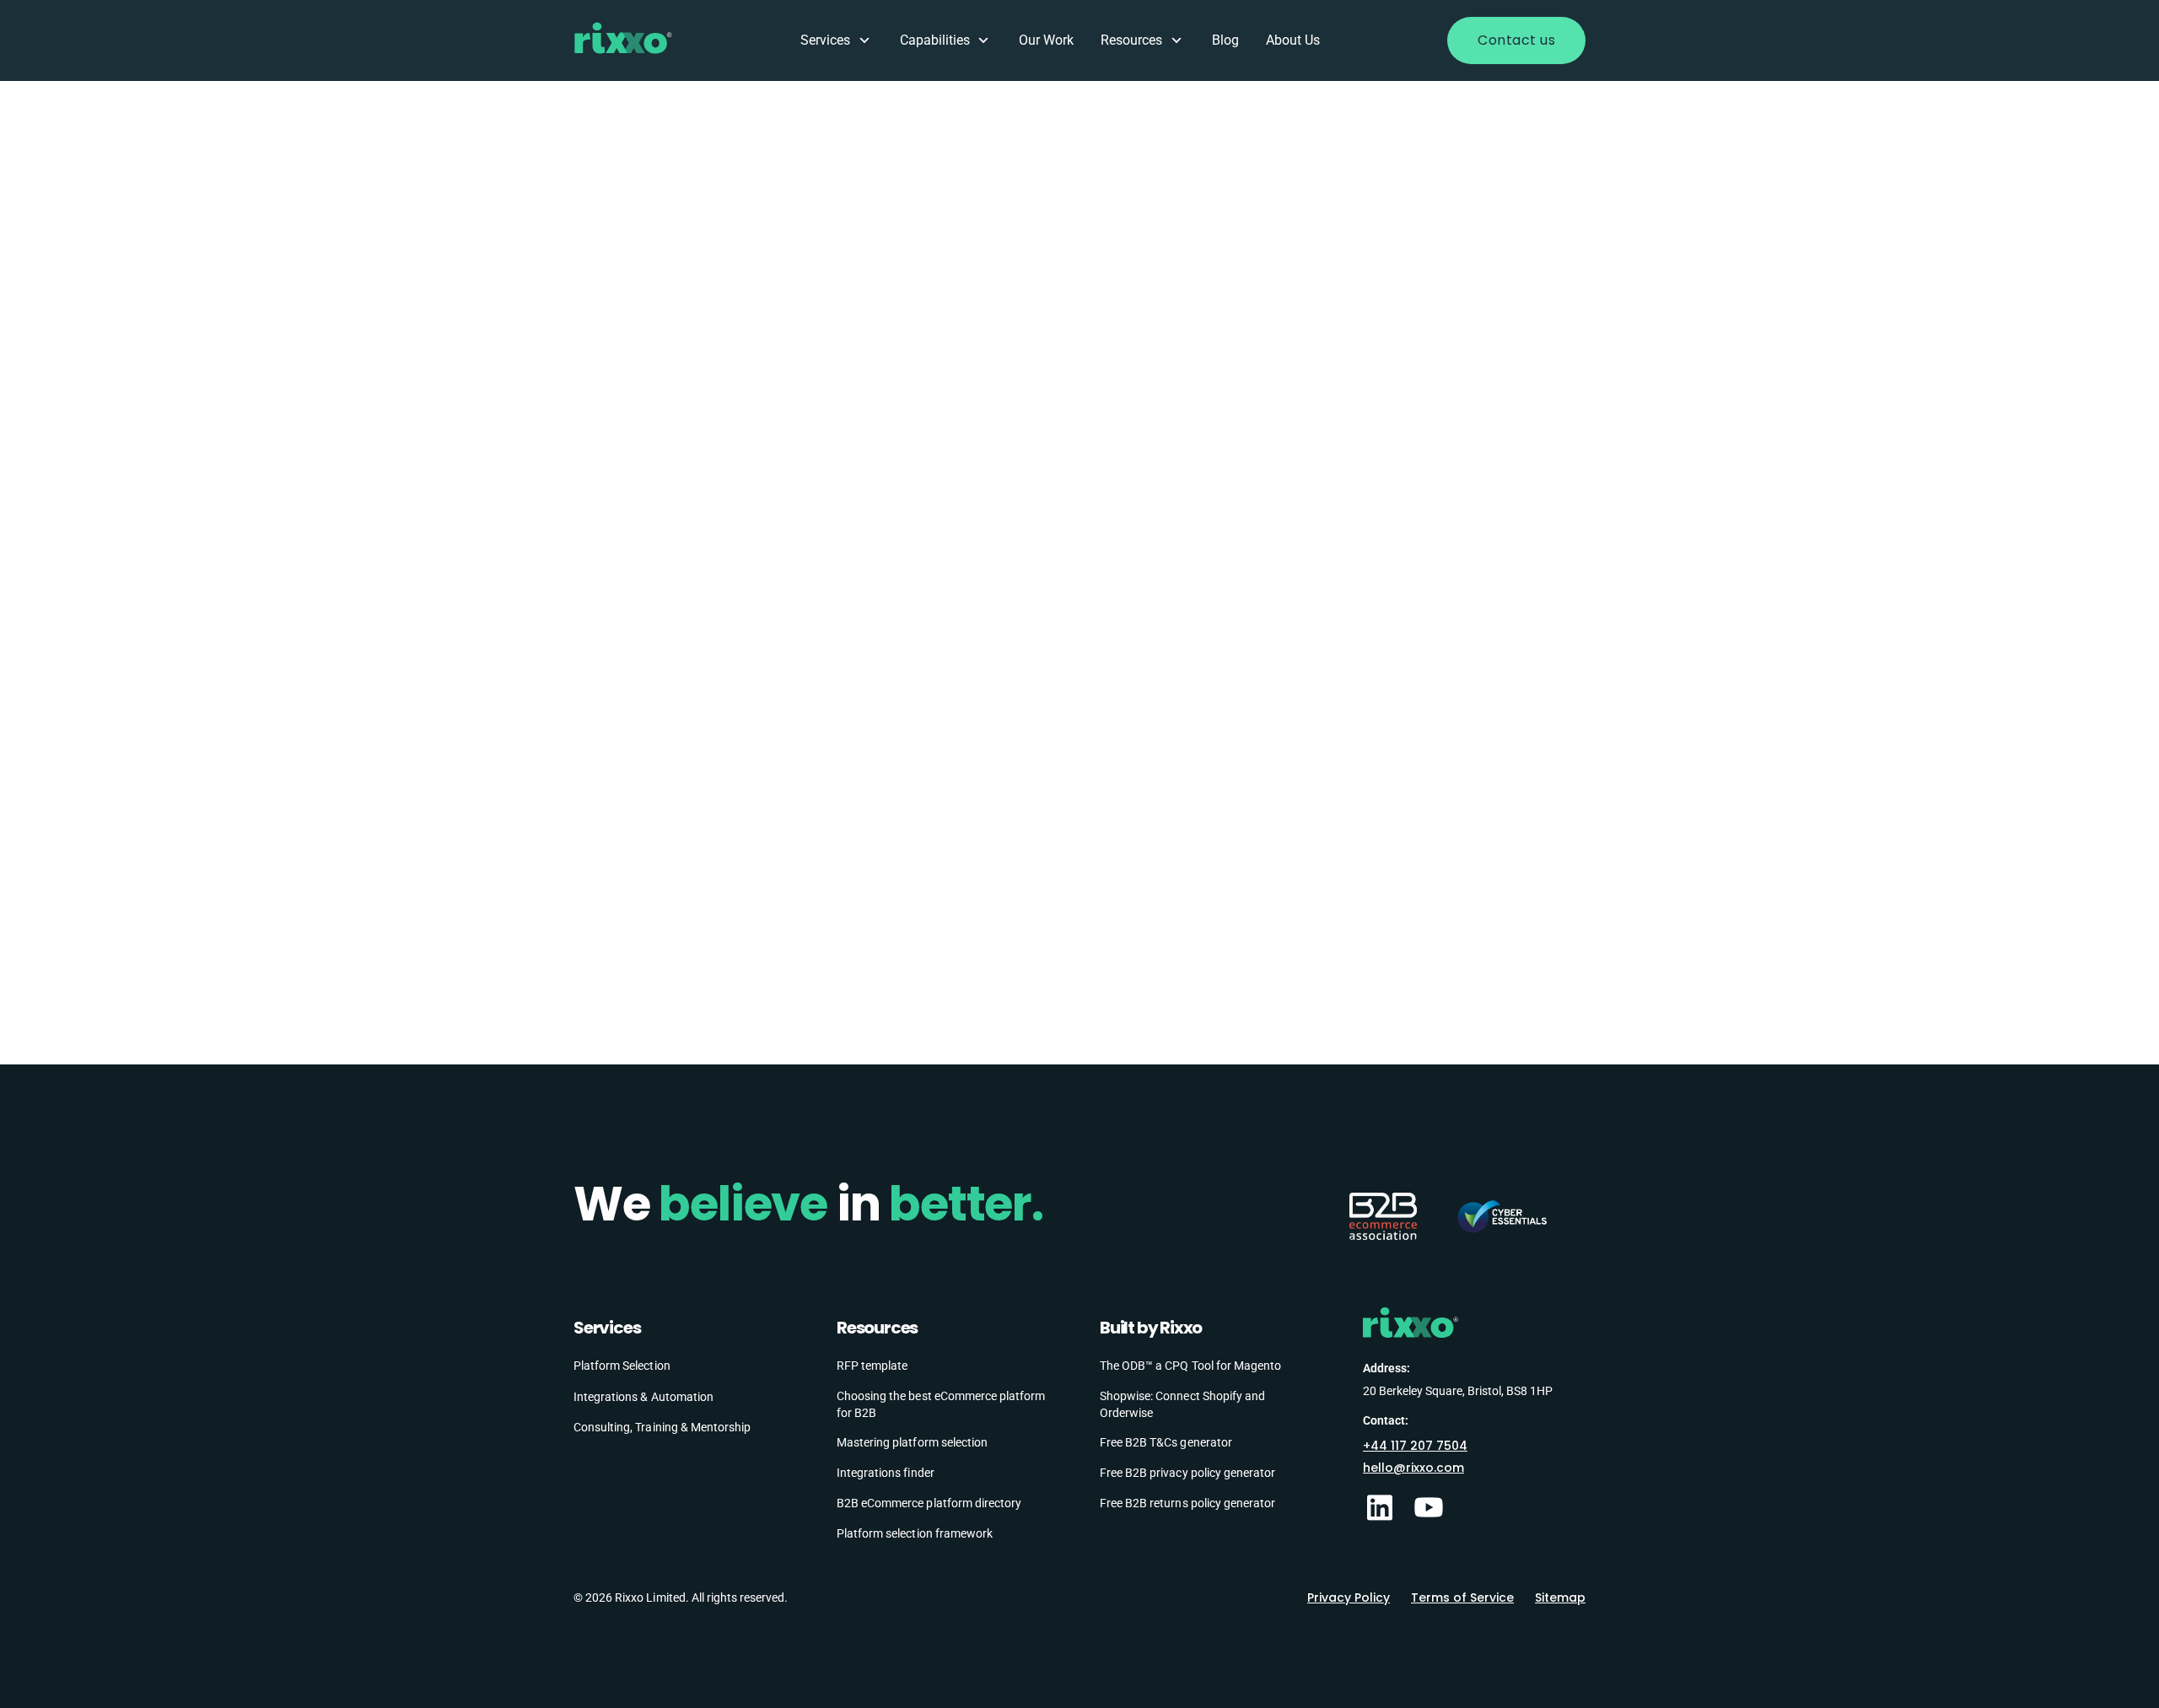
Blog (1225, 40)
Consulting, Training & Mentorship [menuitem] (662, 1427)
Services (825, 40)
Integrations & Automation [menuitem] (643, 1397)
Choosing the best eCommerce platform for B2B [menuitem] (941, 1404)
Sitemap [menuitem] (1560, 1598)
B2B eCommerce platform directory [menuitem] (929, 1503)
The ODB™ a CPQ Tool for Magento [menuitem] (1190, 1366)
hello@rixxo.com (1413, 1468)
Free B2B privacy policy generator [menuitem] (1187, 1473)
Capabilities (935, 40)
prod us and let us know (1310, 320)
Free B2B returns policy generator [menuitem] (1187, 1503)
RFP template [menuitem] (872, 1366)
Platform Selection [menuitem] (622, 1366)
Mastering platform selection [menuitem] (912, 1442)
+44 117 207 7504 (1415, 1446)
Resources (1131, 40)
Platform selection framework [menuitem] (915, 1533)
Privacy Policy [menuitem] (1349, 1598)
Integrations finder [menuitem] (886, 1473)
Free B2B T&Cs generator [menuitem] (1166, 1442)
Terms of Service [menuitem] (1462, 1598)
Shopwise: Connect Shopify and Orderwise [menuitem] (1182, 1404)
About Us (1293, 40)
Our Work (1046, 40)
